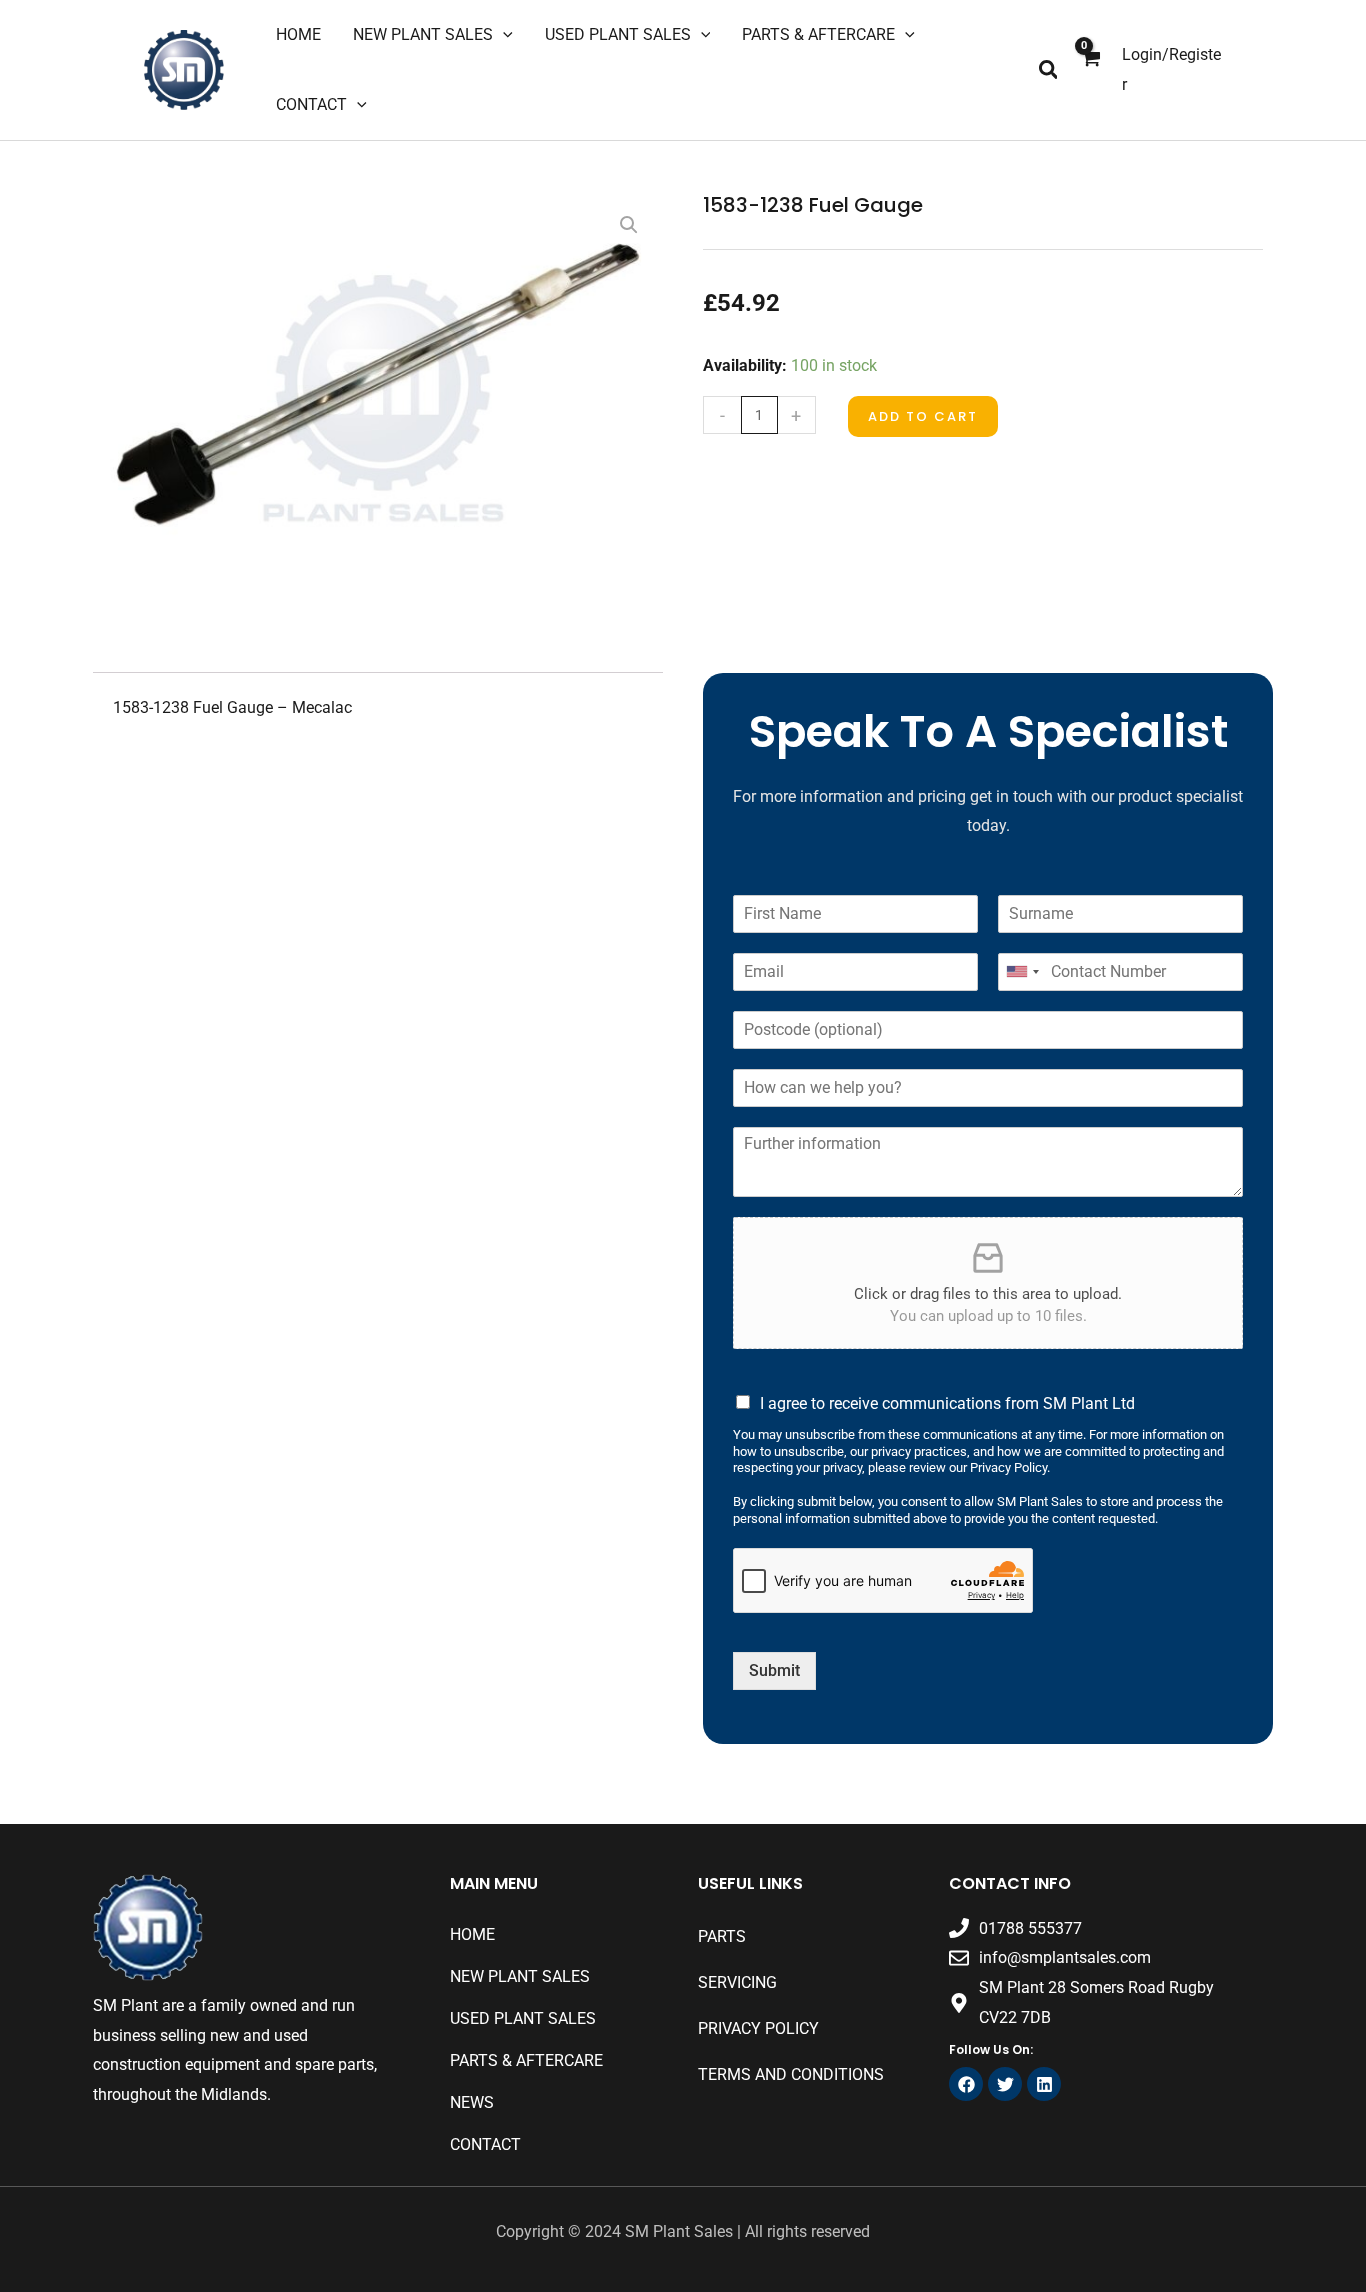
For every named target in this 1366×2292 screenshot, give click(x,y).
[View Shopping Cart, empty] (1090, 70)
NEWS (472, 2102)
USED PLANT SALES (523, 2018)
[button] (1049, 70)
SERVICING (737, 1982)
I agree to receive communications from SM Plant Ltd (947, 1403)
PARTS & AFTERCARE (526, 2060)
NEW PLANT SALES (520, 1976)
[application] (503, 35)
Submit (774, 1670)
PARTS (722, 1936)
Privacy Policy (758, 2028)
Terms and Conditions (791, 2074)
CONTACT (485, 2144)
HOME (472, 1934)
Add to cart (923, 416)
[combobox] (1022, 972)
